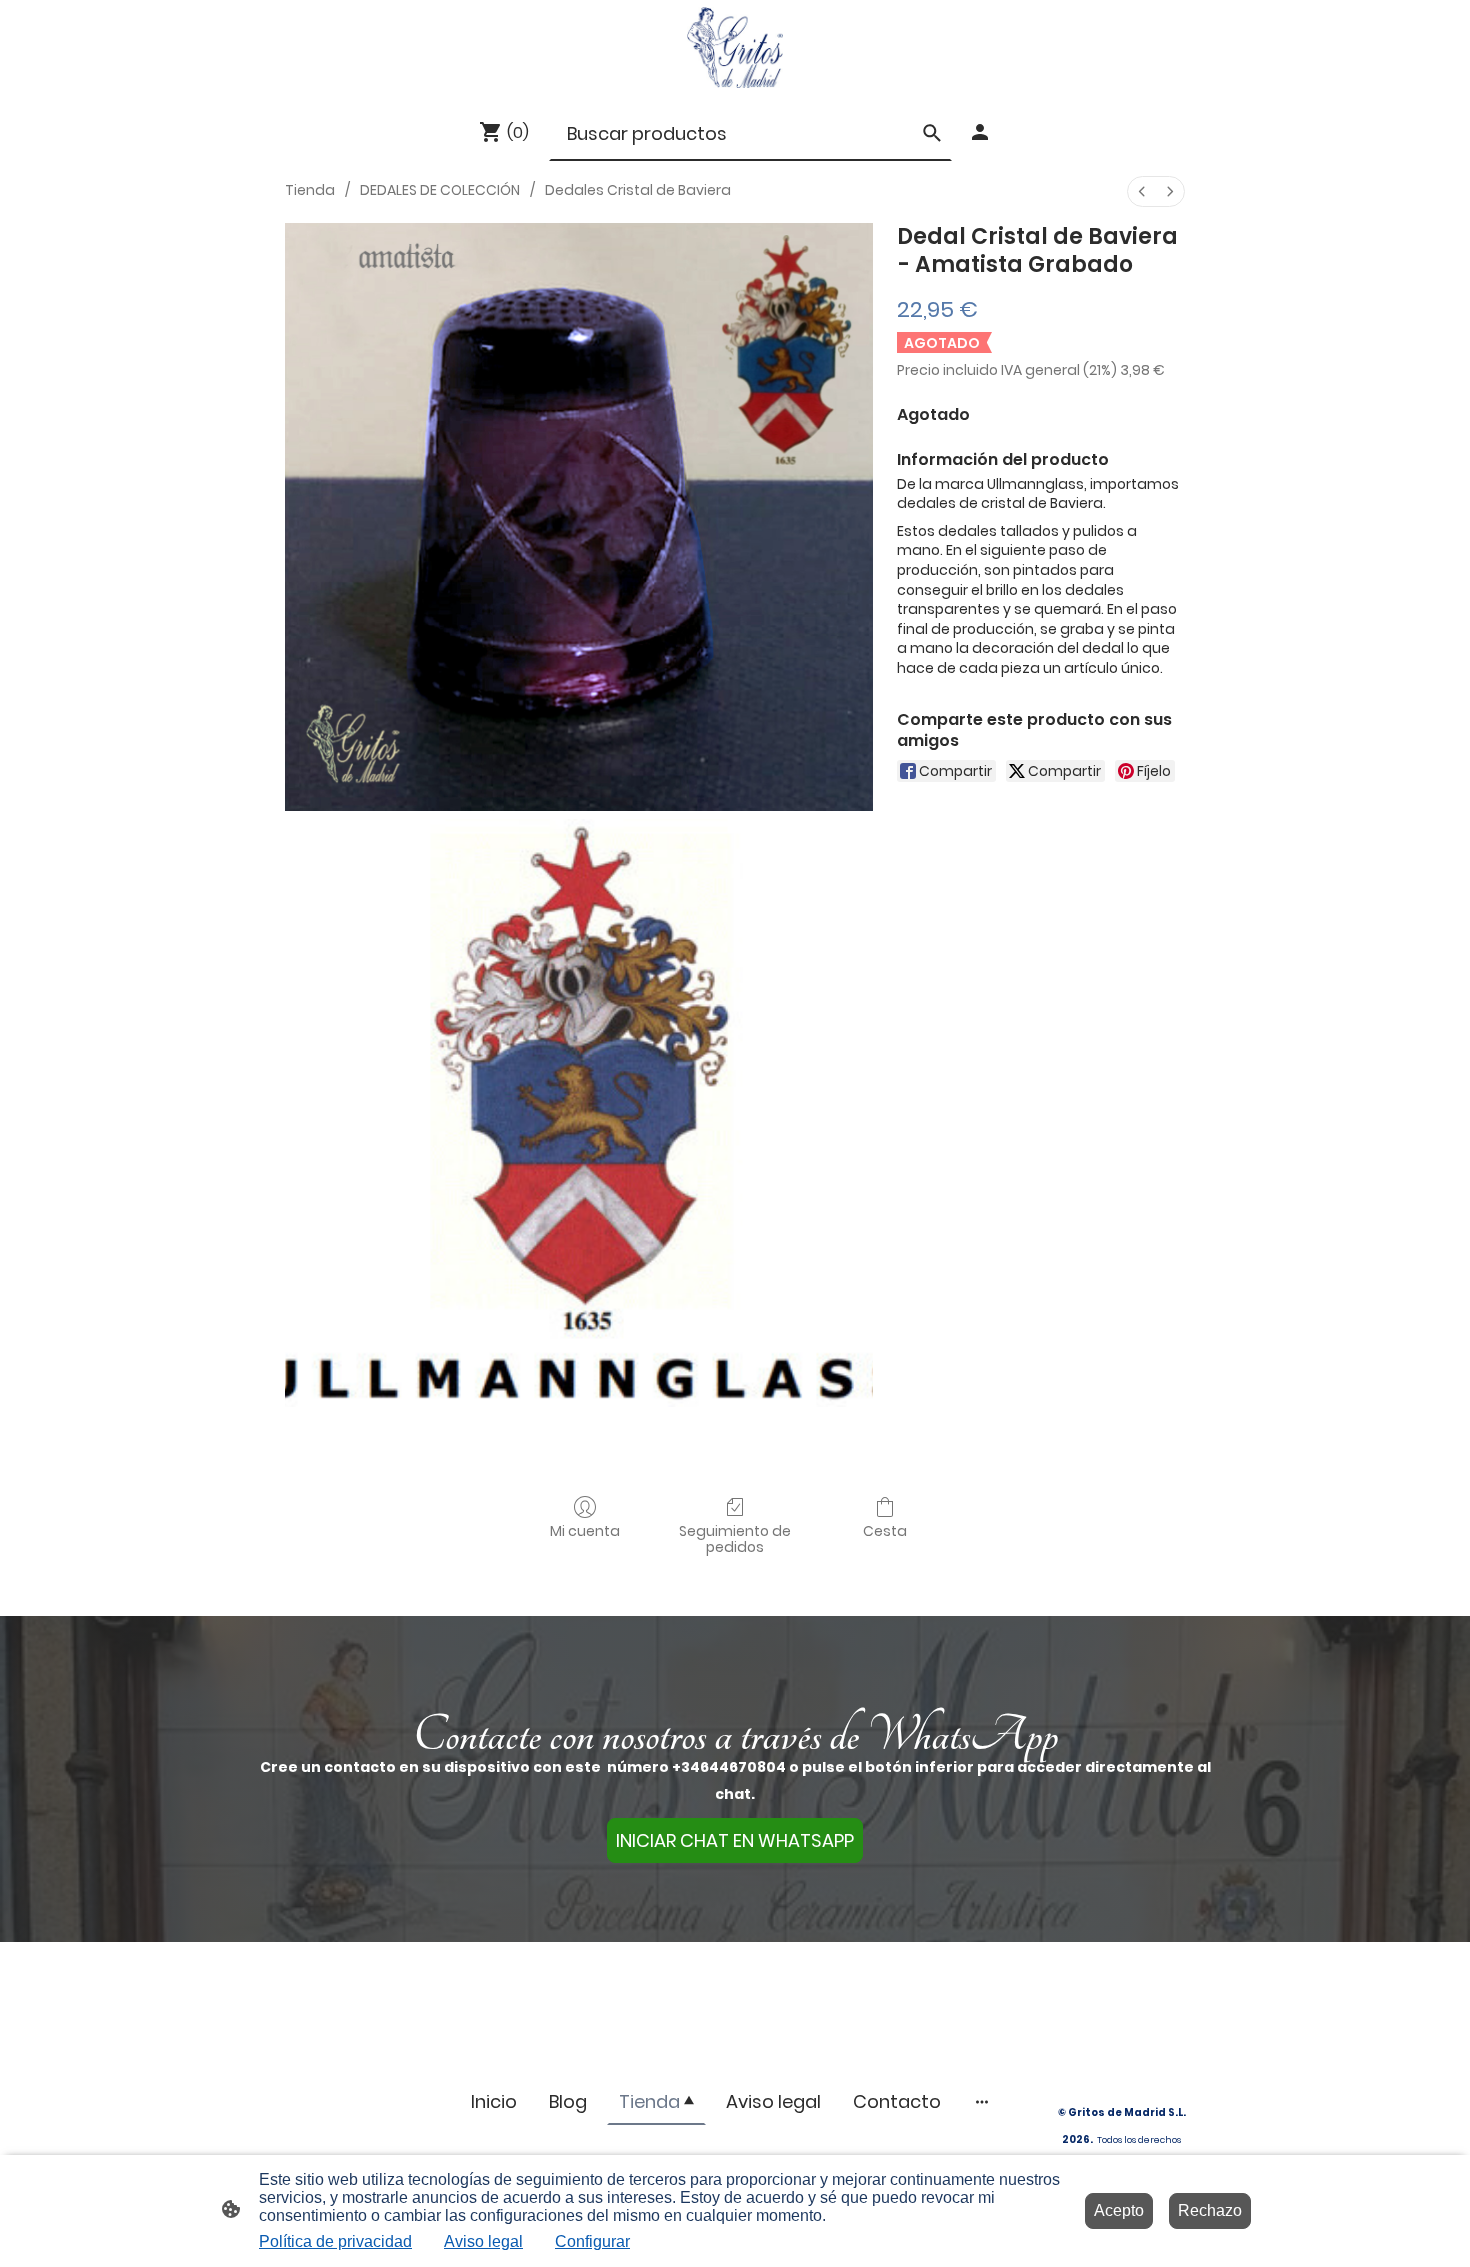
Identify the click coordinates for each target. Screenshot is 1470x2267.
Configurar (592, 2241)
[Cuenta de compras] (980, 132)
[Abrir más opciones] (982, 2101)
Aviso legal (483, 2241)
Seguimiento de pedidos (735, 1539)
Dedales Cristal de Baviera (638, 190)
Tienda (310, 190)
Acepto (1119, 2210)
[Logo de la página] (734, 47)
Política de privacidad (335, 2241)
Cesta (885, 1530)
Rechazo (1210, 2210)
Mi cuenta (585, 1530)
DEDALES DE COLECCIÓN (440, 190)
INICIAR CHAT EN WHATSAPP (735, 1840)
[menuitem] (1142, 191)
